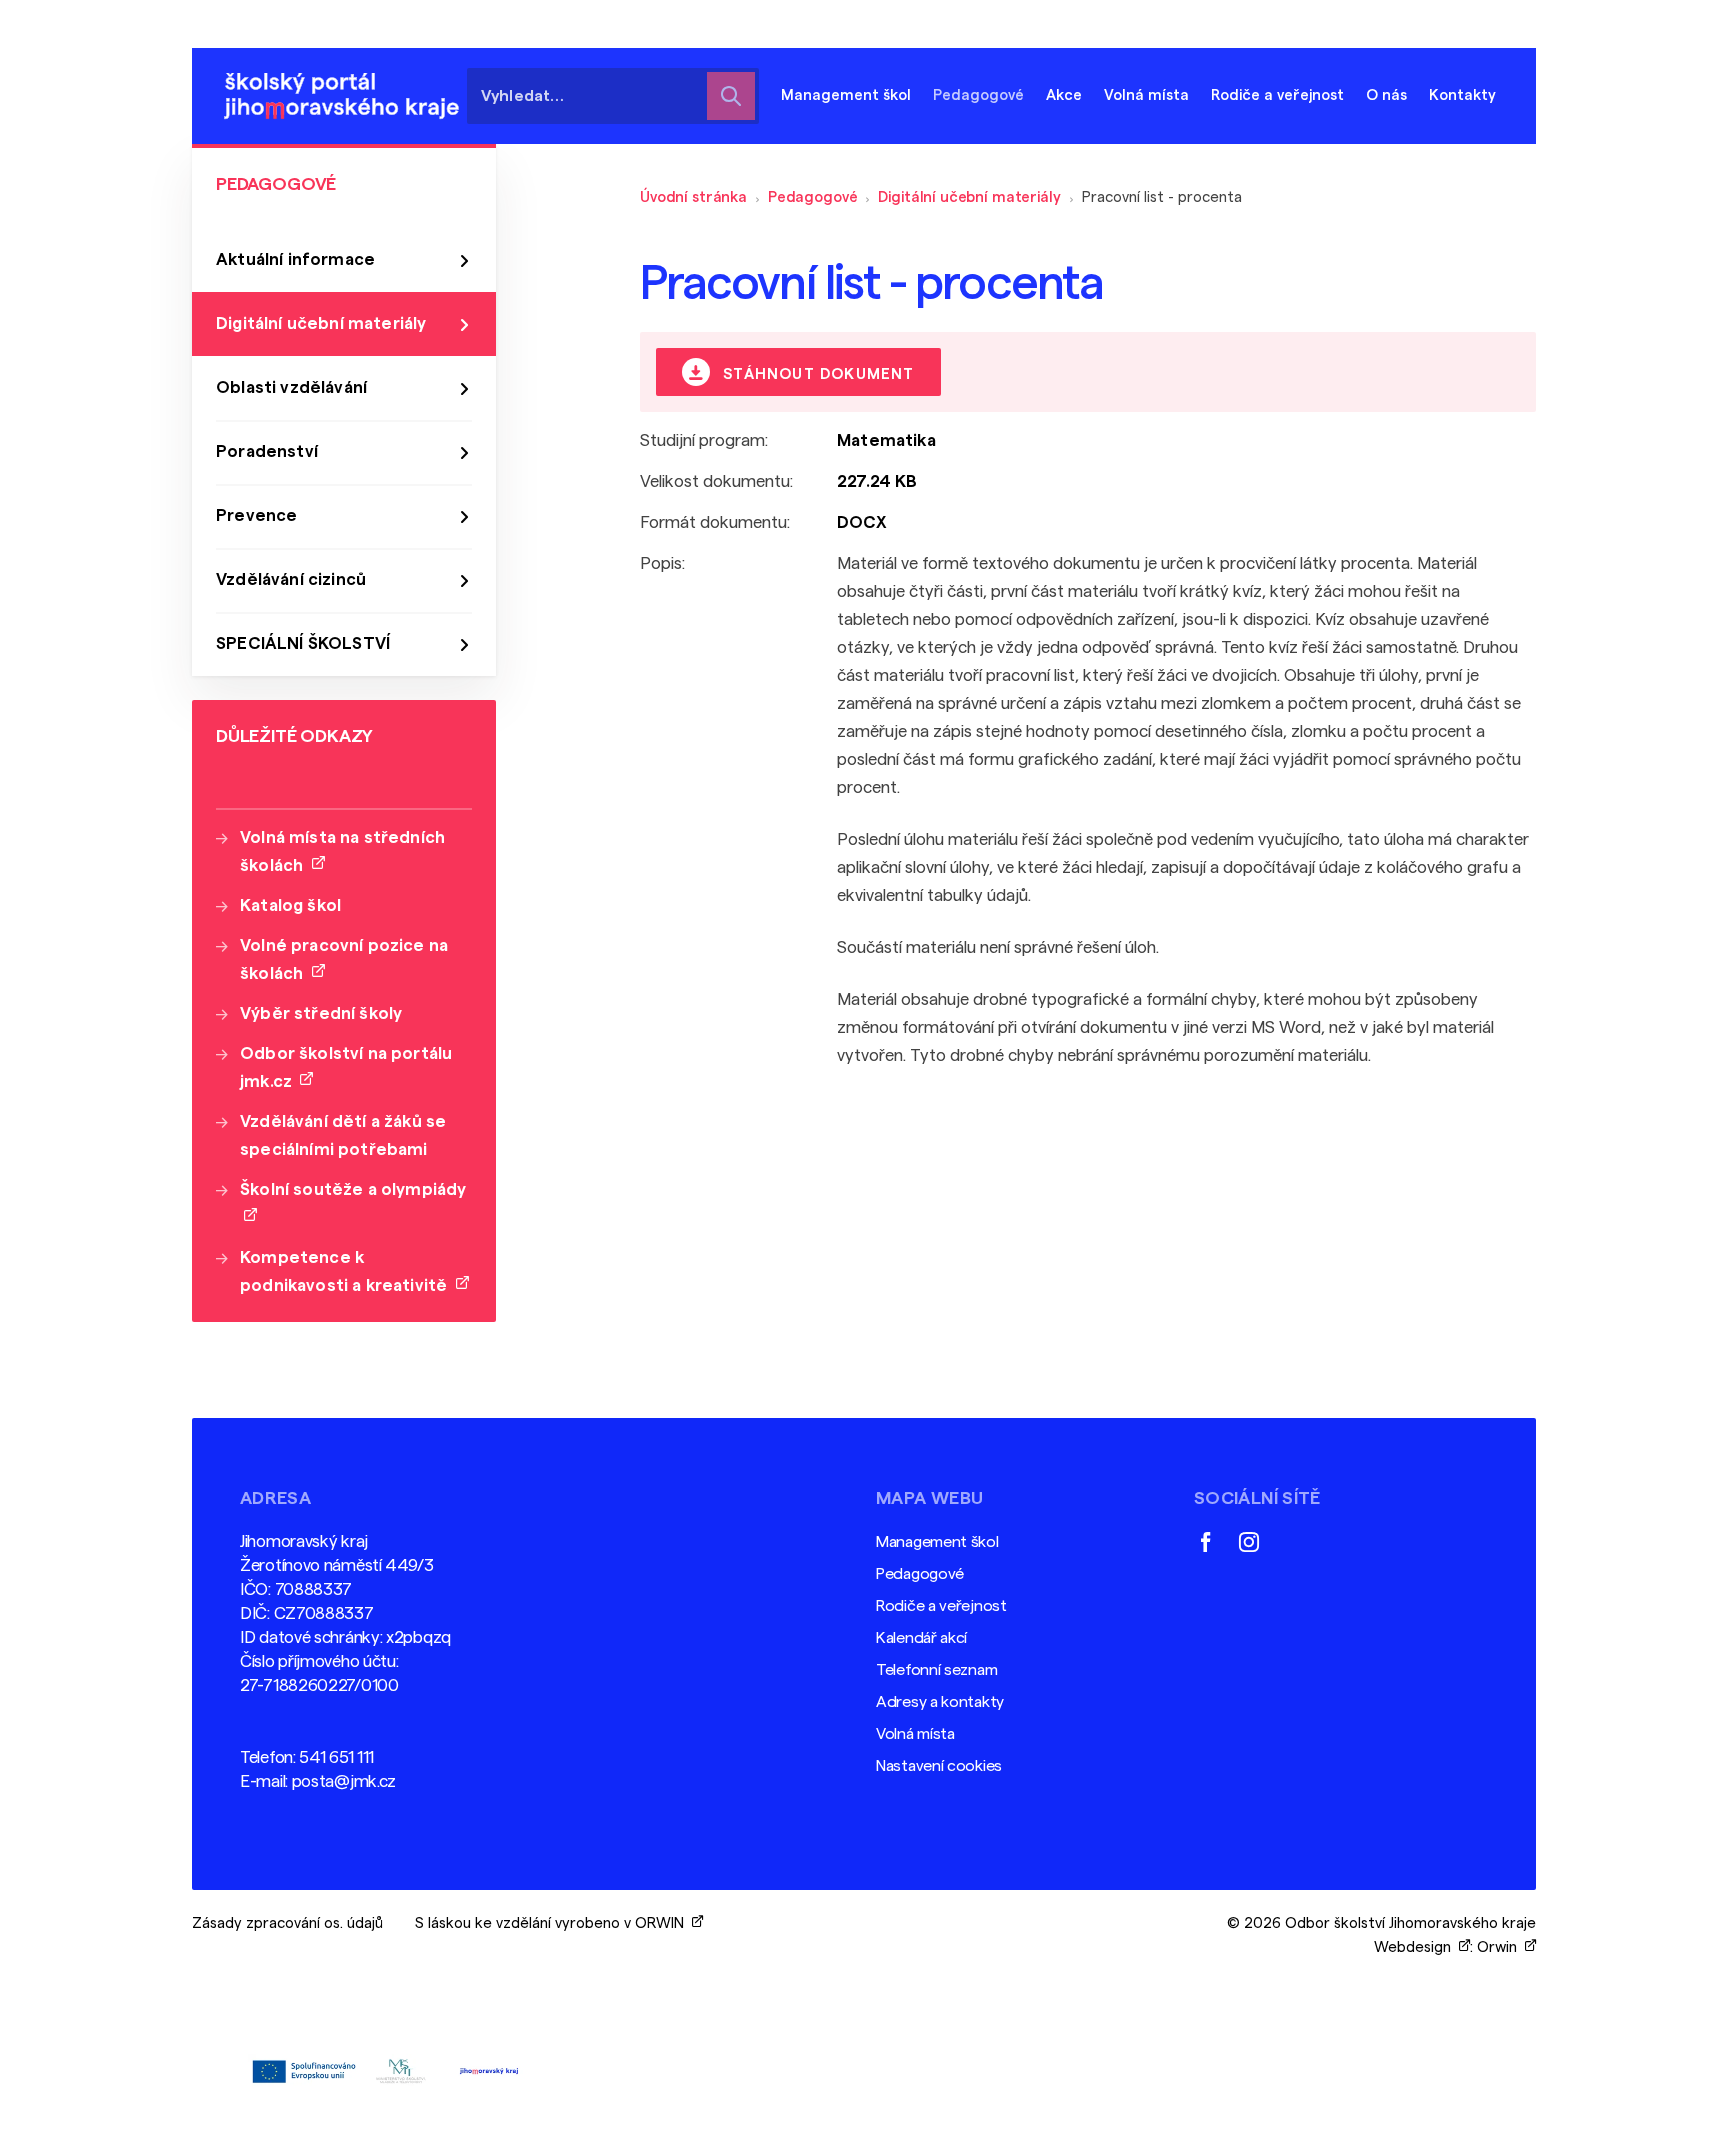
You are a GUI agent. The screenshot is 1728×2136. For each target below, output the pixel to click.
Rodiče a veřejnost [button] (1277, 95)
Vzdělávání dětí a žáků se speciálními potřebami (343, 1135)
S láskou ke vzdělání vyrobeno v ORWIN (553, 1923)
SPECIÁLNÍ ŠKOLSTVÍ (303, 643)
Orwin (1501, 1947)
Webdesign (1416, 1947)
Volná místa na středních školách (342, 851)
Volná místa (1146, 95)
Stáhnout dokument (816, 374)
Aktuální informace (295, 259)
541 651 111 (336, 1757)
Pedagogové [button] (978, 95)
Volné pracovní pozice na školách (344, 959)
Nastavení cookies (939, 1766)
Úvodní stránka (693, 197)
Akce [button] (1064, 95)
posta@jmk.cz (344, 1781)
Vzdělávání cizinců (291, 579)
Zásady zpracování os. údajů (287, 1923)
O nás (1386, 95)
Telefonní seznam (936, 1670)
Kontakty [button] (1462, 95)
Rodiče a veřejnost (941, 1606)
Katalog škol (290, 905)
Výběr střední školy (321, 1013)
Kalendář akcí (921, 1638)
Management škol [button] (846, 95)
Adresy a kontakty (940, 1702)
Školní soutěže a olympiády (353, 1203)
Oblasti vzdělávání (291, 387)
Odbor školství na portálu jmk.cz (346, 1067)
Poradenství (267, 451)
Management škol (937, 1542)
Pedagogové (813, 197)
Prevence (256, 515)
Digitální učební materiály (969, 197)
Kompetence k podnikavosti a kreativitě (348, 1271)
